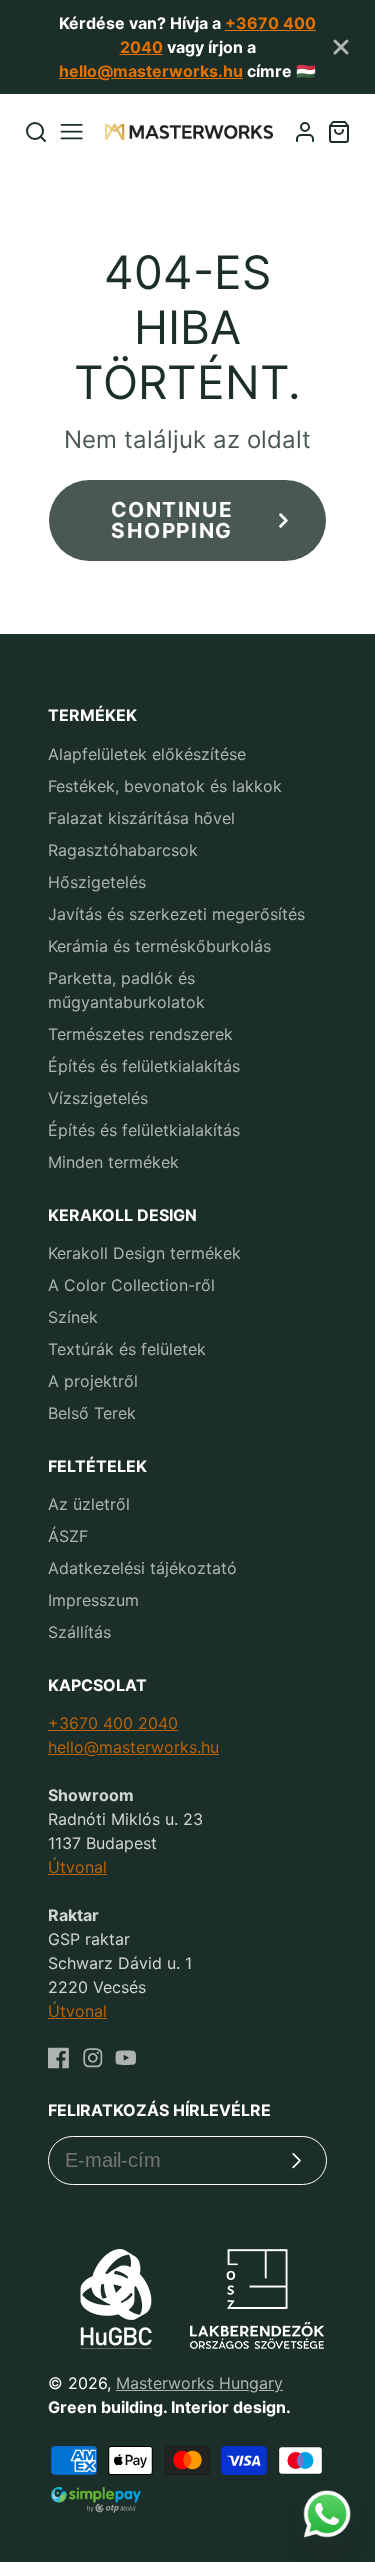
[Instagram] (93, 2058)
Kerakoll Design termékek (144, 1253)
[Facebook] (59, 2058)
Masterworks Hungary (199, 2383)
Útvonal (77, 1867)
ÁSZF (68, 1536)
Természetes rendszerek (140, 1034)
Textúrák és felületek (127, 1349)
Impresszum (93, 1600)
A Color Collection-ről (131, 1285)
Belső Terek (92, 1413)
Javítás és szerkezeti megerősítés (176, 914)
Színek (73, 1317)
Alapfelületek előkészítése (147, 754)
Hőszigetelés (97, 882)
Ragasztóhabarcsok (123, 850)
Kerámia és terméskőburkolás (159, 946)
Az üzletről (89, 1504)
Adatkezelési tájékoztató (142, 1568)
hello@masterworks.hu (151, 71)
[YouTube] (126, 2058)
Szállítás (79, 1632)
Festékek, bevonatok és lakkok (165, 786)
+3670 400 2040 (113, 1723)
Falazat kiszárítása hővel (141, 818)
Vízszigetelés (98, 1098)
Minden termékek (113, 1162)
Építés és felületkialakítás (144, 1066)
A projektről (93, 1381)
